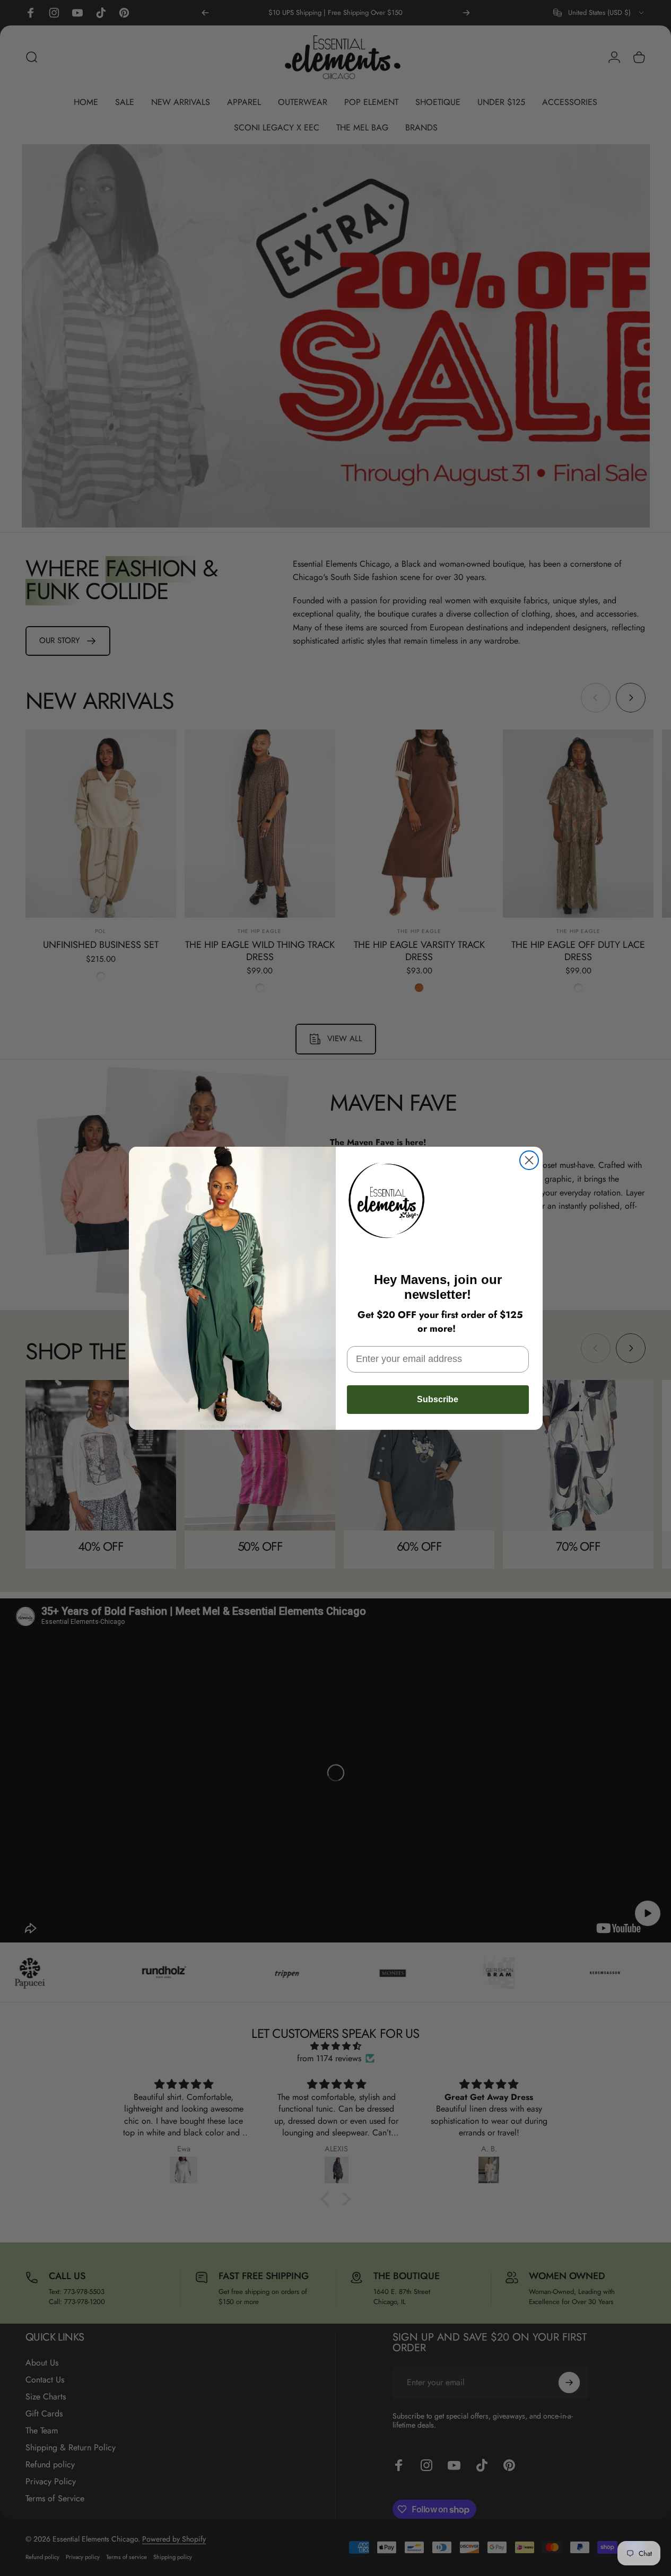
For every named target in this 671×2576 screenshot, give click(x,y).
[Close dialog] (529, 1160)
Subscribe (438, 1399)
